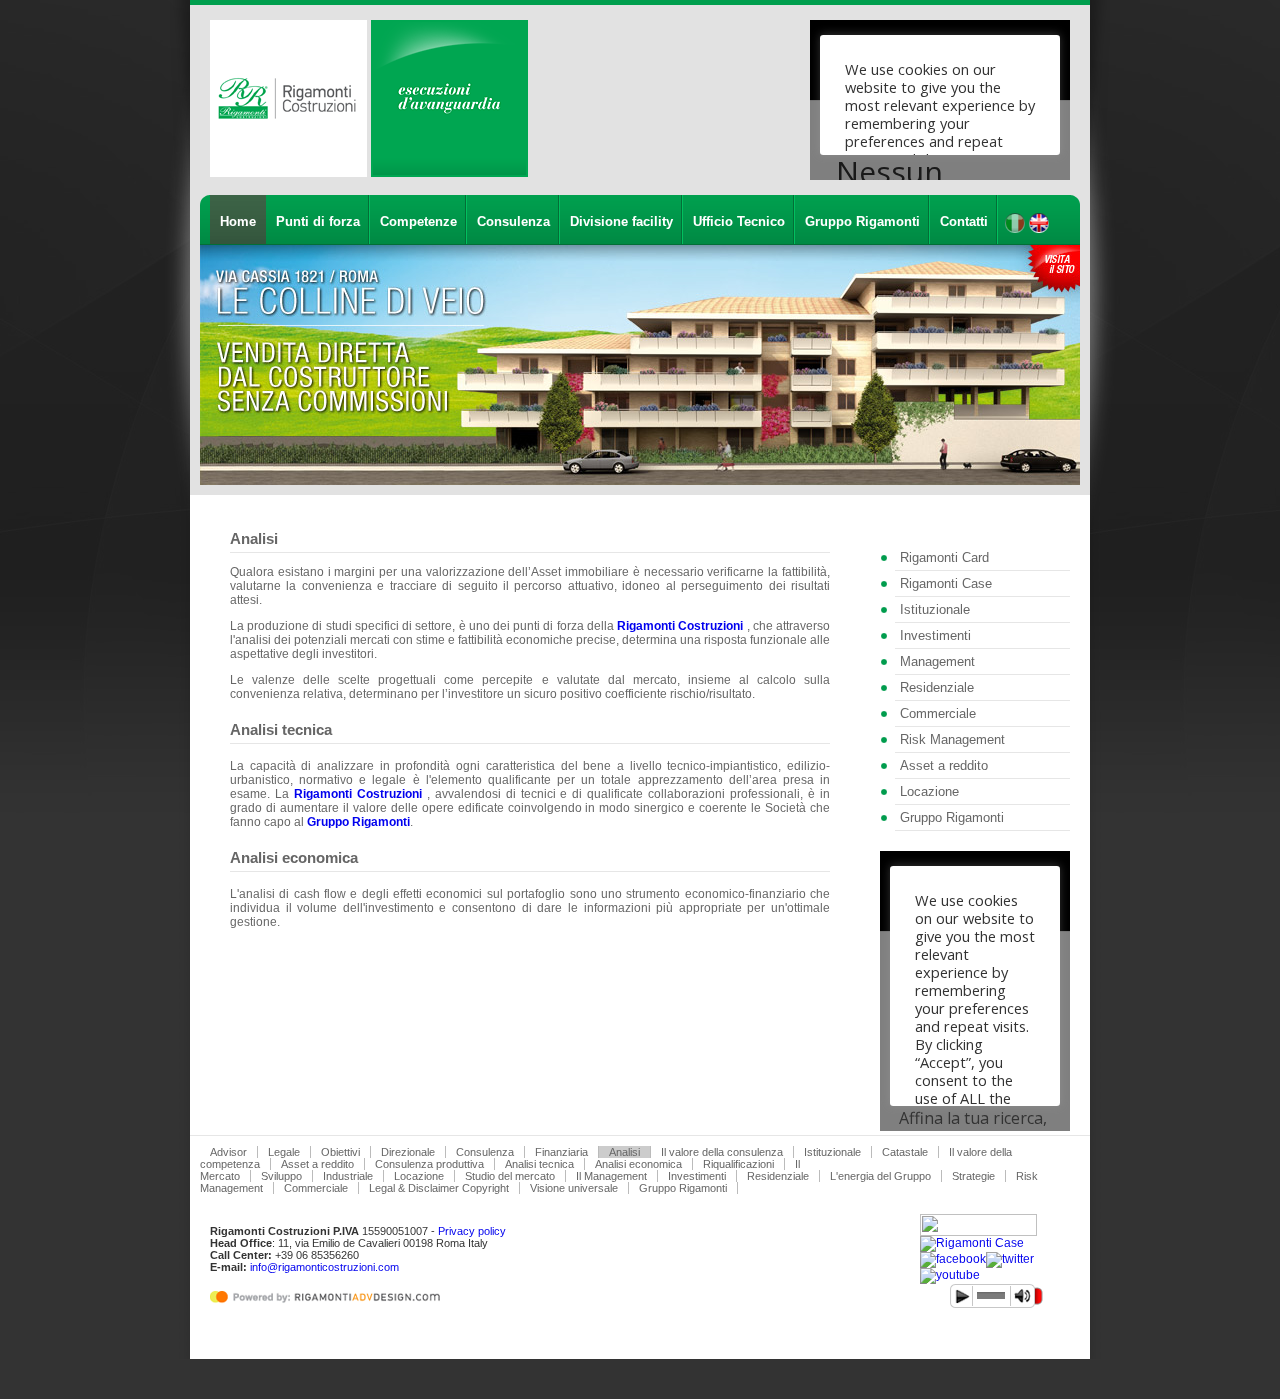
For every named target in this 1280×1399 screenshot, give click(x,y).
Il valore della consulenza (722, 1152)
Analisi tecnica (539, 1164)
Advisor (228, 1152)
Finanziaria (561, 1152)
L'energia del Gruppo (880, 1176)
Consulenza (513, 221)
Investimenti (935, 635)
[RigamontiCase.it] (972, 1243)
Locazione (929, 791)
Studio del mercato (510, 1176)
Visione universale (574, 1188)
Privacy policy (472, 1231)
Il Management (611, 1176)
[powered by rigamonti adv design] (329, 1304)
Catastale (905, 1152)
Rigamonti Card (944, 557)
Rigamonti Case (946, 583)
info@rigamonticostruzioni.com (324, 1267)
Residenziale (937, 687)
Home (238, 221)
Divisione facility (621, 221)
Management (937, 661)
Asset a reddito (944, 765)
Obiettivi (340, 1152)
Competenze (418, 221)
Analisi (624, 1152)
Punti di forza (318, 221)
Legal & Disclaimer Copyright (439, 1188)
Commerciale (938, 713)
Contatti (964, 221)
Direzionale (408, 1152)
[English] (1039, 229)
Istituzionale (935, 609)
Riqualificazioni (738, 1164)
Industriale (348, 1176)
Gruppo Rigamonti (862, 221)
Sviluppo (281, 1176)
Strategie (973, 1176)
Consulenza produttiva (429, 1164)
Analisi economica (638, 1164)
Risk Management (952, 739)
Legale (284, 1152)
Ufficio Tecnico (739, 221)
